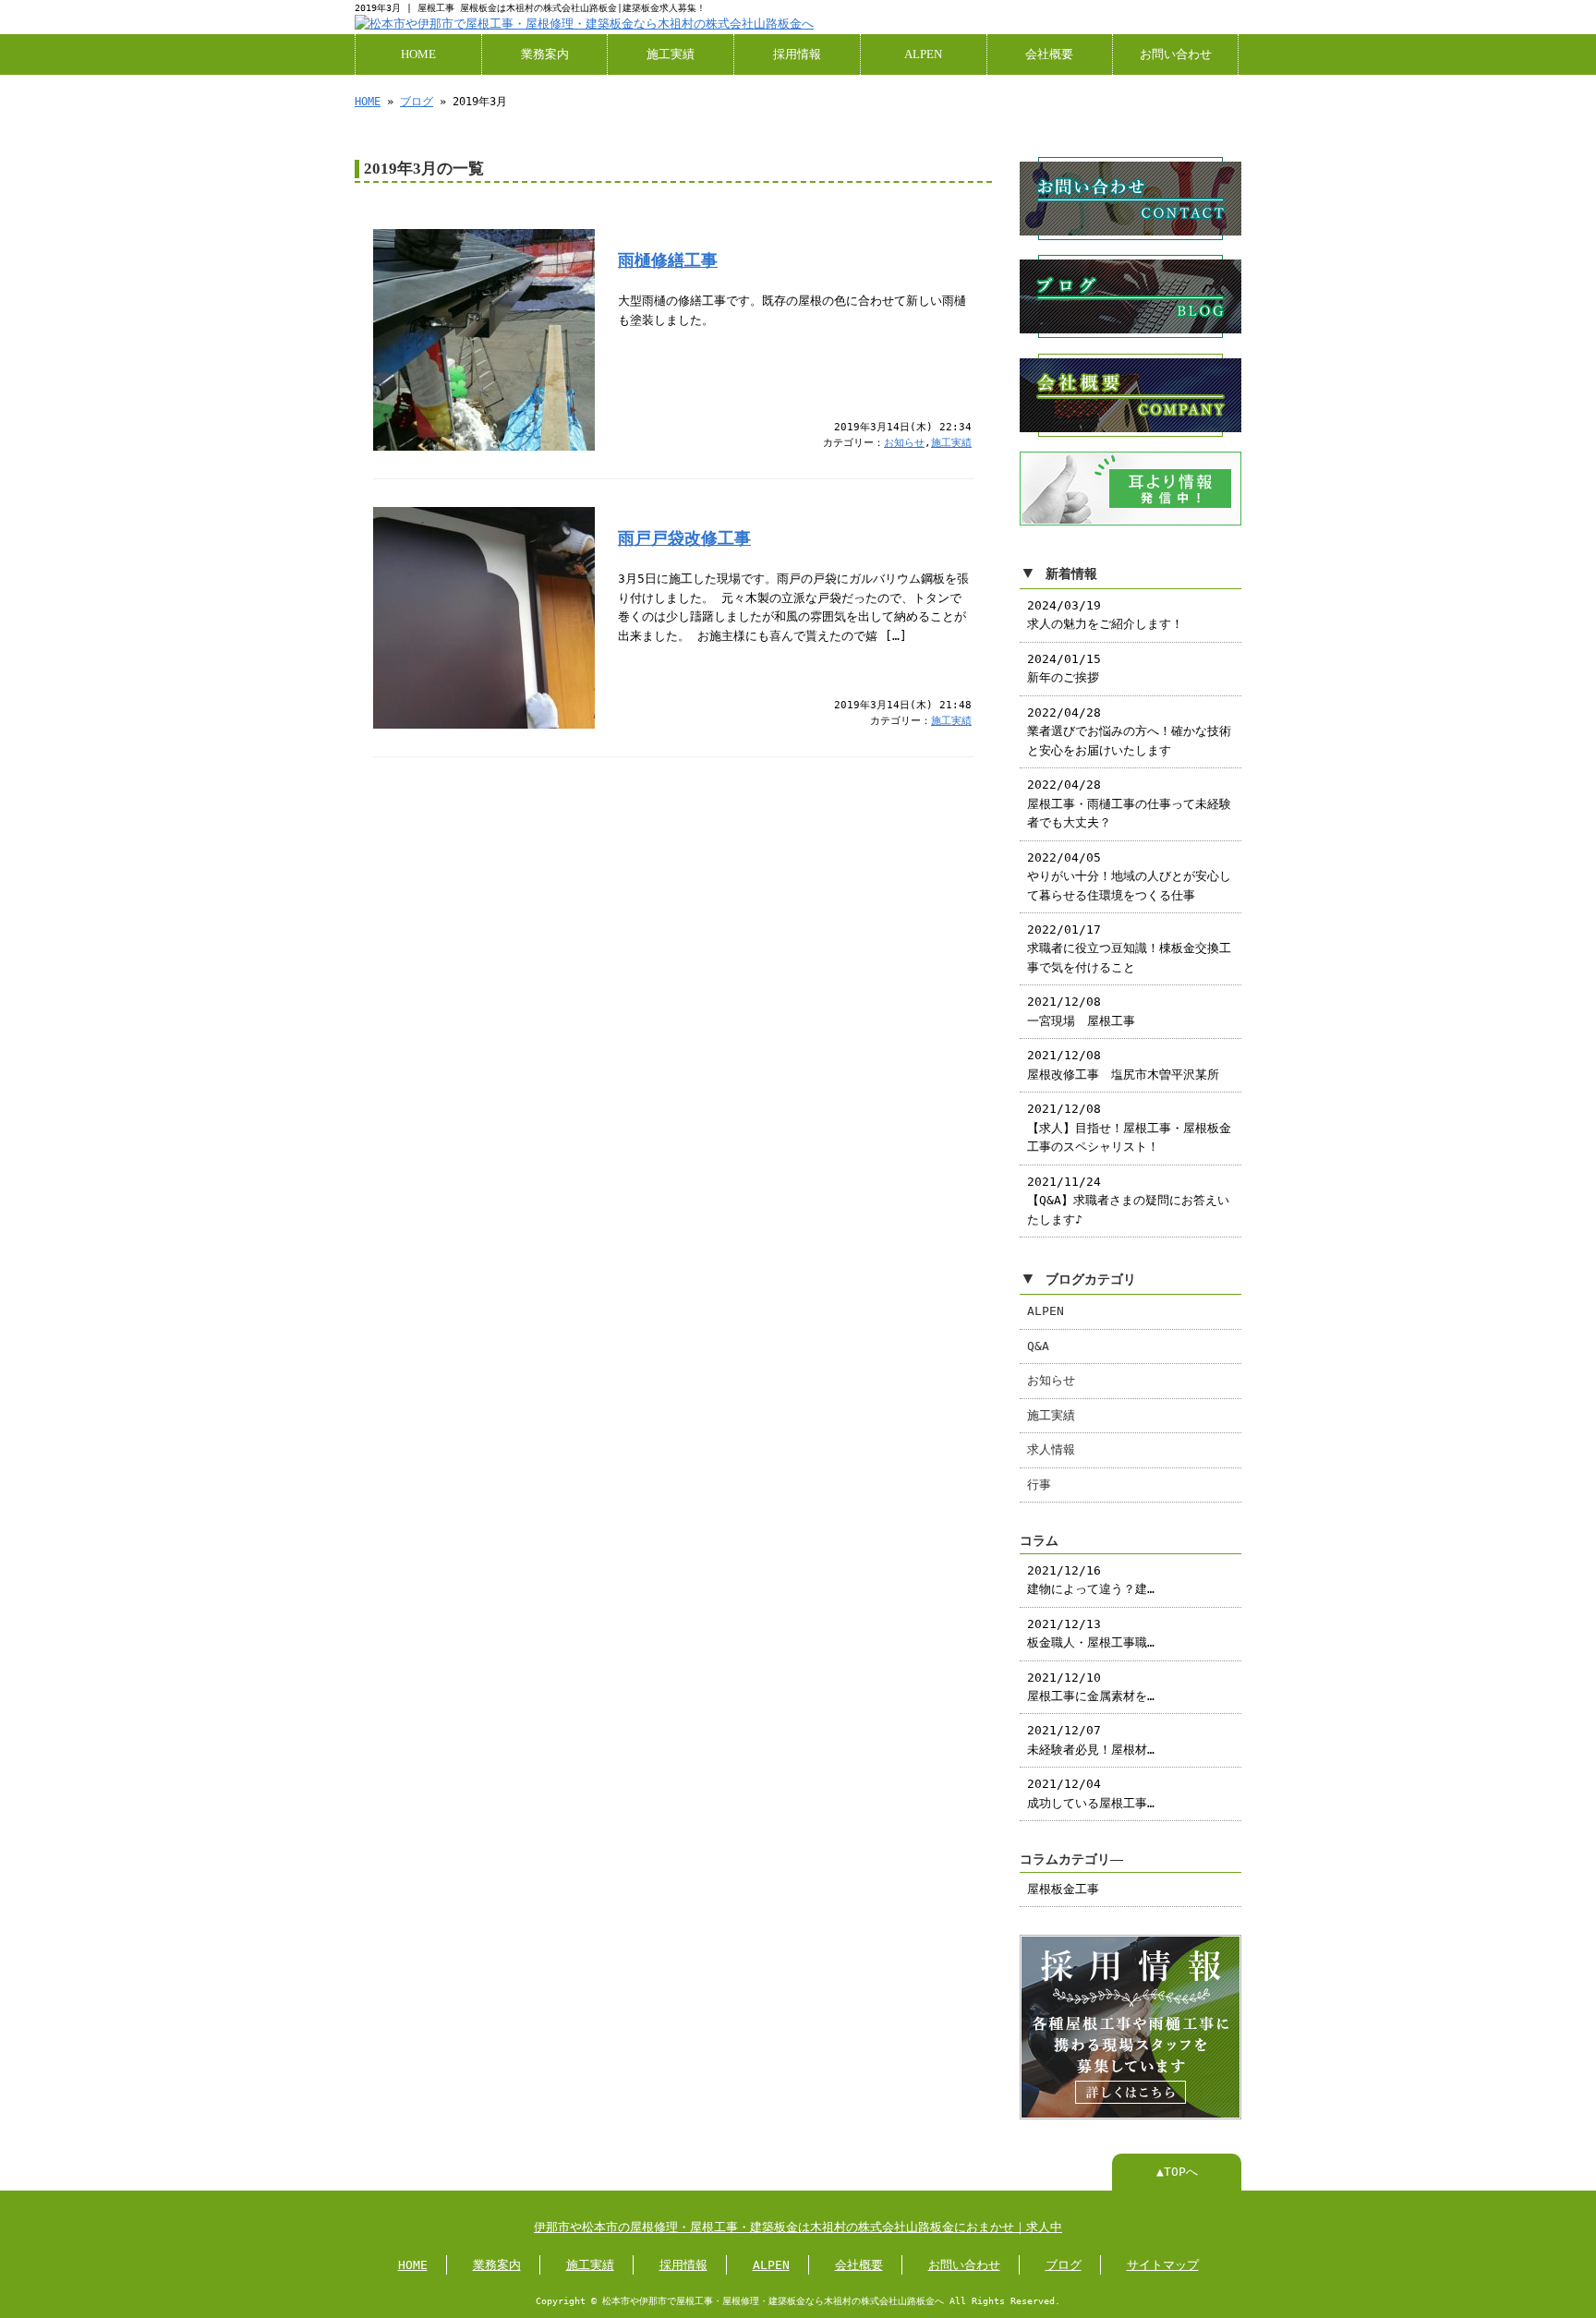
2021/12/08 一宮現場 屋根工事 (1081, 1011)
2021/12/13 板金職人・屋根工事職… (1091, 1633)
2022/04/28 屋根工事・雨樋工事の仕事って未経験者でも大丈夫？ (1129, 803)
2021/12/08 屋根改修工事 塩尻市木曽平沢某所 (1123, 1064)
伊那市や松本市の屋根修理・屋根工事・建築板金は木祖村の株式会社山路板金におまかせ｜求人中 (798, 2227)
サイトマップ (1163, 2265)
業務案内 (545, 54)
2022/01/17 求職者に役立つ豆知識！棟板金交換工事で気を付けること (1129, 948)
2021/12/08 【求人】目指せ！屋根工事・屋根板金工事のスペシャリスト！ (1129, 1128)
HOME (418, 54)
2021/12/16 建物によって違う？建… (1091, 1580)
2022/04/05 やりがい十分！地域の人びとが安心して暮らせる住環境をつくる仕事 (1129, 876)
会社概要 (1049, 54)
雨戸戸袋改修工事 (684, 538)
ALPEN (923, 54)
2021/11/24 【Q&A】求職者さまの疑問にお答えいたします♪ (1128, 1201)
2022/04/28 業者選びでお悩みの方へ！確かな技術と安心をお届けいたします (1129, 731)
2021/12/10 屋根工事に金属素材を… (1091, 1687)
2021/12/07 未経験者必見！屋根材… (1091, 1739)
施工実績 (671, 54)
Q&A (1038, 1346)
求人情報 (1051, 1449)
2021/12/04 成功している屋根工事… (1091, 1793)
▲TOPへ (1177, 2172)
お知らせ (904, 443)
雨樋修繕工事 (668, 260)
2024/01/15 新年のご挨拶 (1064, 668)
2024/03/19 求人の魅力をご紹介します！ (1105, 615)
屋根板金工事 (1063, 1889)
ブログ (417, 102)
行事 (1039, 1485)
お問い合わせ (1176, 54)
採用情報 (797, 54)
